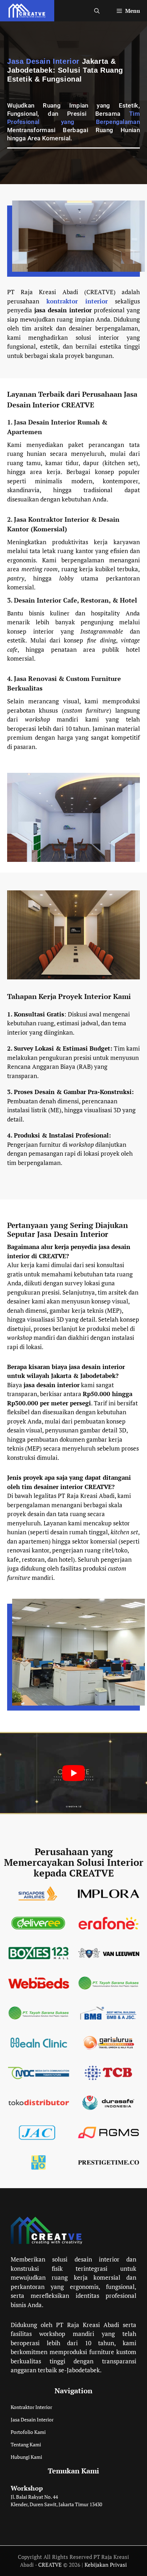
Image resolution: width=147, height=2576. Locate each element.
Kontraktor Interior (31, 2407)
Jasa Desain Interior (32, 2420)
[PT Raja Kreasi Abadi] (27, 11)
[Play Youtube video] (73, 1773)
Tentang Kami (26, 2445)
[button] (97, 11)
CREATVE (50, 2565)
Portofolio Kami (28, 2432)
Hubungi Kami (26, 2457)
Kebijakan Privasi (106, 2565)
